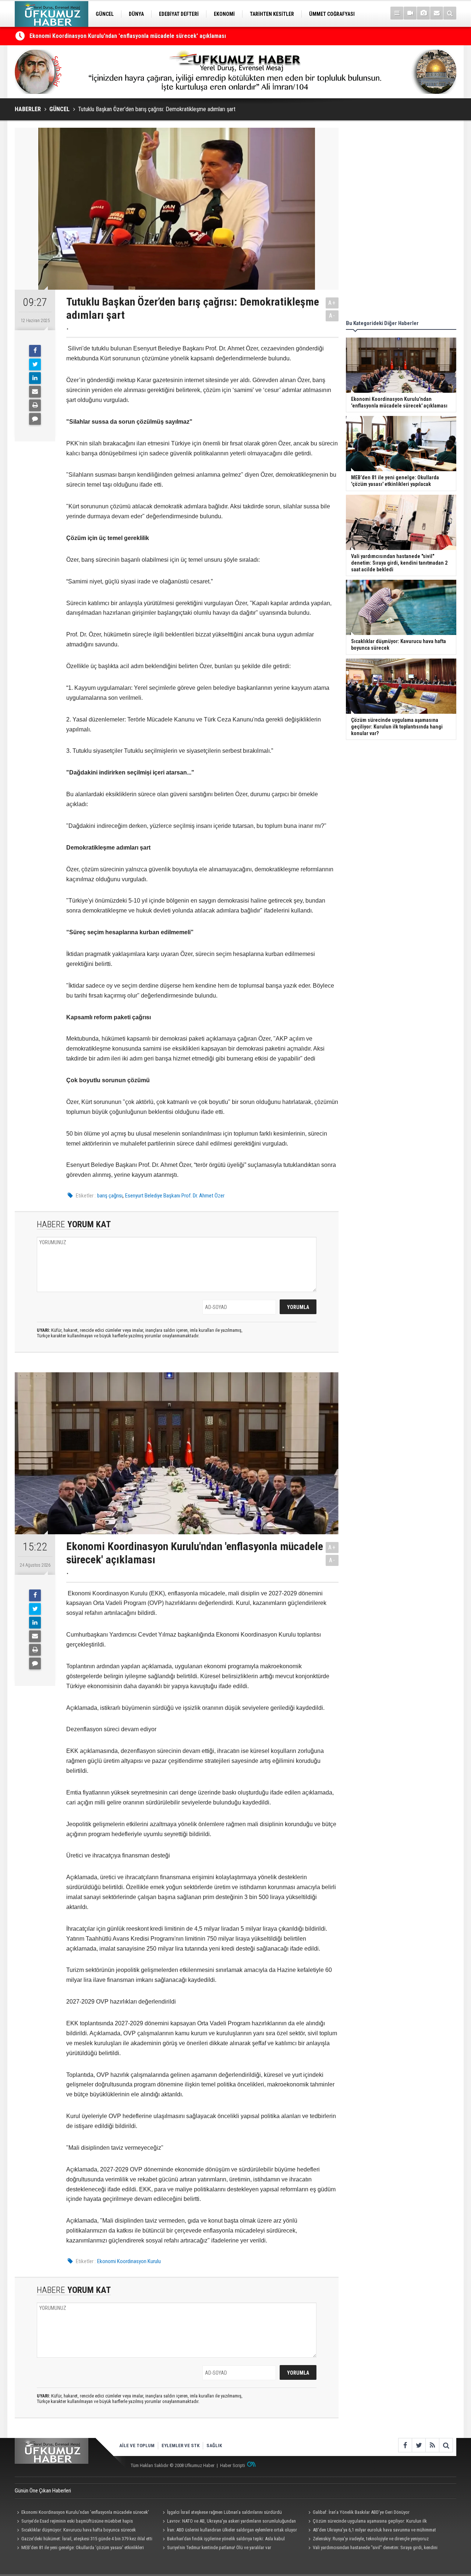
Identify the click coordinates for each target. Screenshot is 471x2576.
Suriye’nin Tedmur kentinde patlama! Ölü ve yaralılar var (219, 2547)
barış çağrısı (110, 1196)
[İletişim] (437, 13)
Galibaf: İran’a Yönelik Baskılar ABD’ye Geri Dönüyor (361, 2512)
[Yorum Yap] (35, 419)
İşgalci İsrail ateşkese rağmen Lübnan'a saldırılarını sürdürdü (224, 2512)
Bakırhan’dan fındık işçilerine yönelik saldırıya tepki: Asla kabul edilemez (223, 2540)
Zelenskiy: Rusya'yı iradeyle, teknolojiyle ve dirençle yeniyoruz (371, 2539)
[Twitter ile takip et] (419, 2445)
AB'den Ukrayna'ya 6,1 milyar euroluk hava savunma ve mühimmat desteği (371, 2531)
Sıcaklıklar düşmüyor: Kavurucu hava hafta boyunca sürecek (79, 2530)
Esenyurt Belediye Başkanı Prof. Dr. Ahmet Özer (175, 1196)
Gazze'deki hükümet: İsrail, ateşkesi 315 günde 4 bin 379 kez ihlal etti (87, 2539)
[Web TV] (410, 13)
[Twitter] (35, 364)
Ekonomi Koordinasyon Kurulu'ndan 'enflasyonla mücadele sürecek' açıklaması (82, 2513)
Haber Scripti (233, 2465)
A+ (332, 303)
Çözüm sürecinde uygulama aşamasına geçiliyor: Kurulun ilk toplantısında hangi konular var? (366, 2522)
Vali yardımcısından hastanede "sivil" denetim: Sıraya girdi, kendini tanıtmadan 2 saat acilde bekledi (372, 2548)
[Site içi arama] (450, 13)
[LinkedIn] (35, 378)
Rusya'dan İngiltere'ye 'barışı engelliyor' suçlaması (93, 39)
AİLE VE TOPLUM (137, 2446)
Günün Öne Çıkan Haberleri (43, 2491)
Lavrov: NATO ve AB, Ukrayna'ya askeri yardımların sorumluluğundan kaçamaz (228, 2522)
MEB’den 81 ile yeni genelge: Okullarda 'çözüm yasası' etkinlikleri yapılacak (79, 2548)
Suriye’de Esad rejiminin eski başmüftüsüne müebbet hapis (77, 2521)
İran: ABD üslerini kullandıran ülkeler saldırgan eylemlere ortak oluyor (232, 2530)
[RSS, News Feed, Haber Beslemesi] (432, 2445)
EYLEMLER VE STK (180, 2446)
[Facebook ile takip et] (405, 2445)
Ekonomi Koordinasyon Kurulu (129, 2261)
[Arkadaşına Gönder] (35, 392)
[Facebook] (35, 351)
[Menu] (397, 13)
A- (332, 316)
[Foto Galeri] (423, 13)
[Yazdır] (35, 405)
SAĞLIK (214, 2446)
